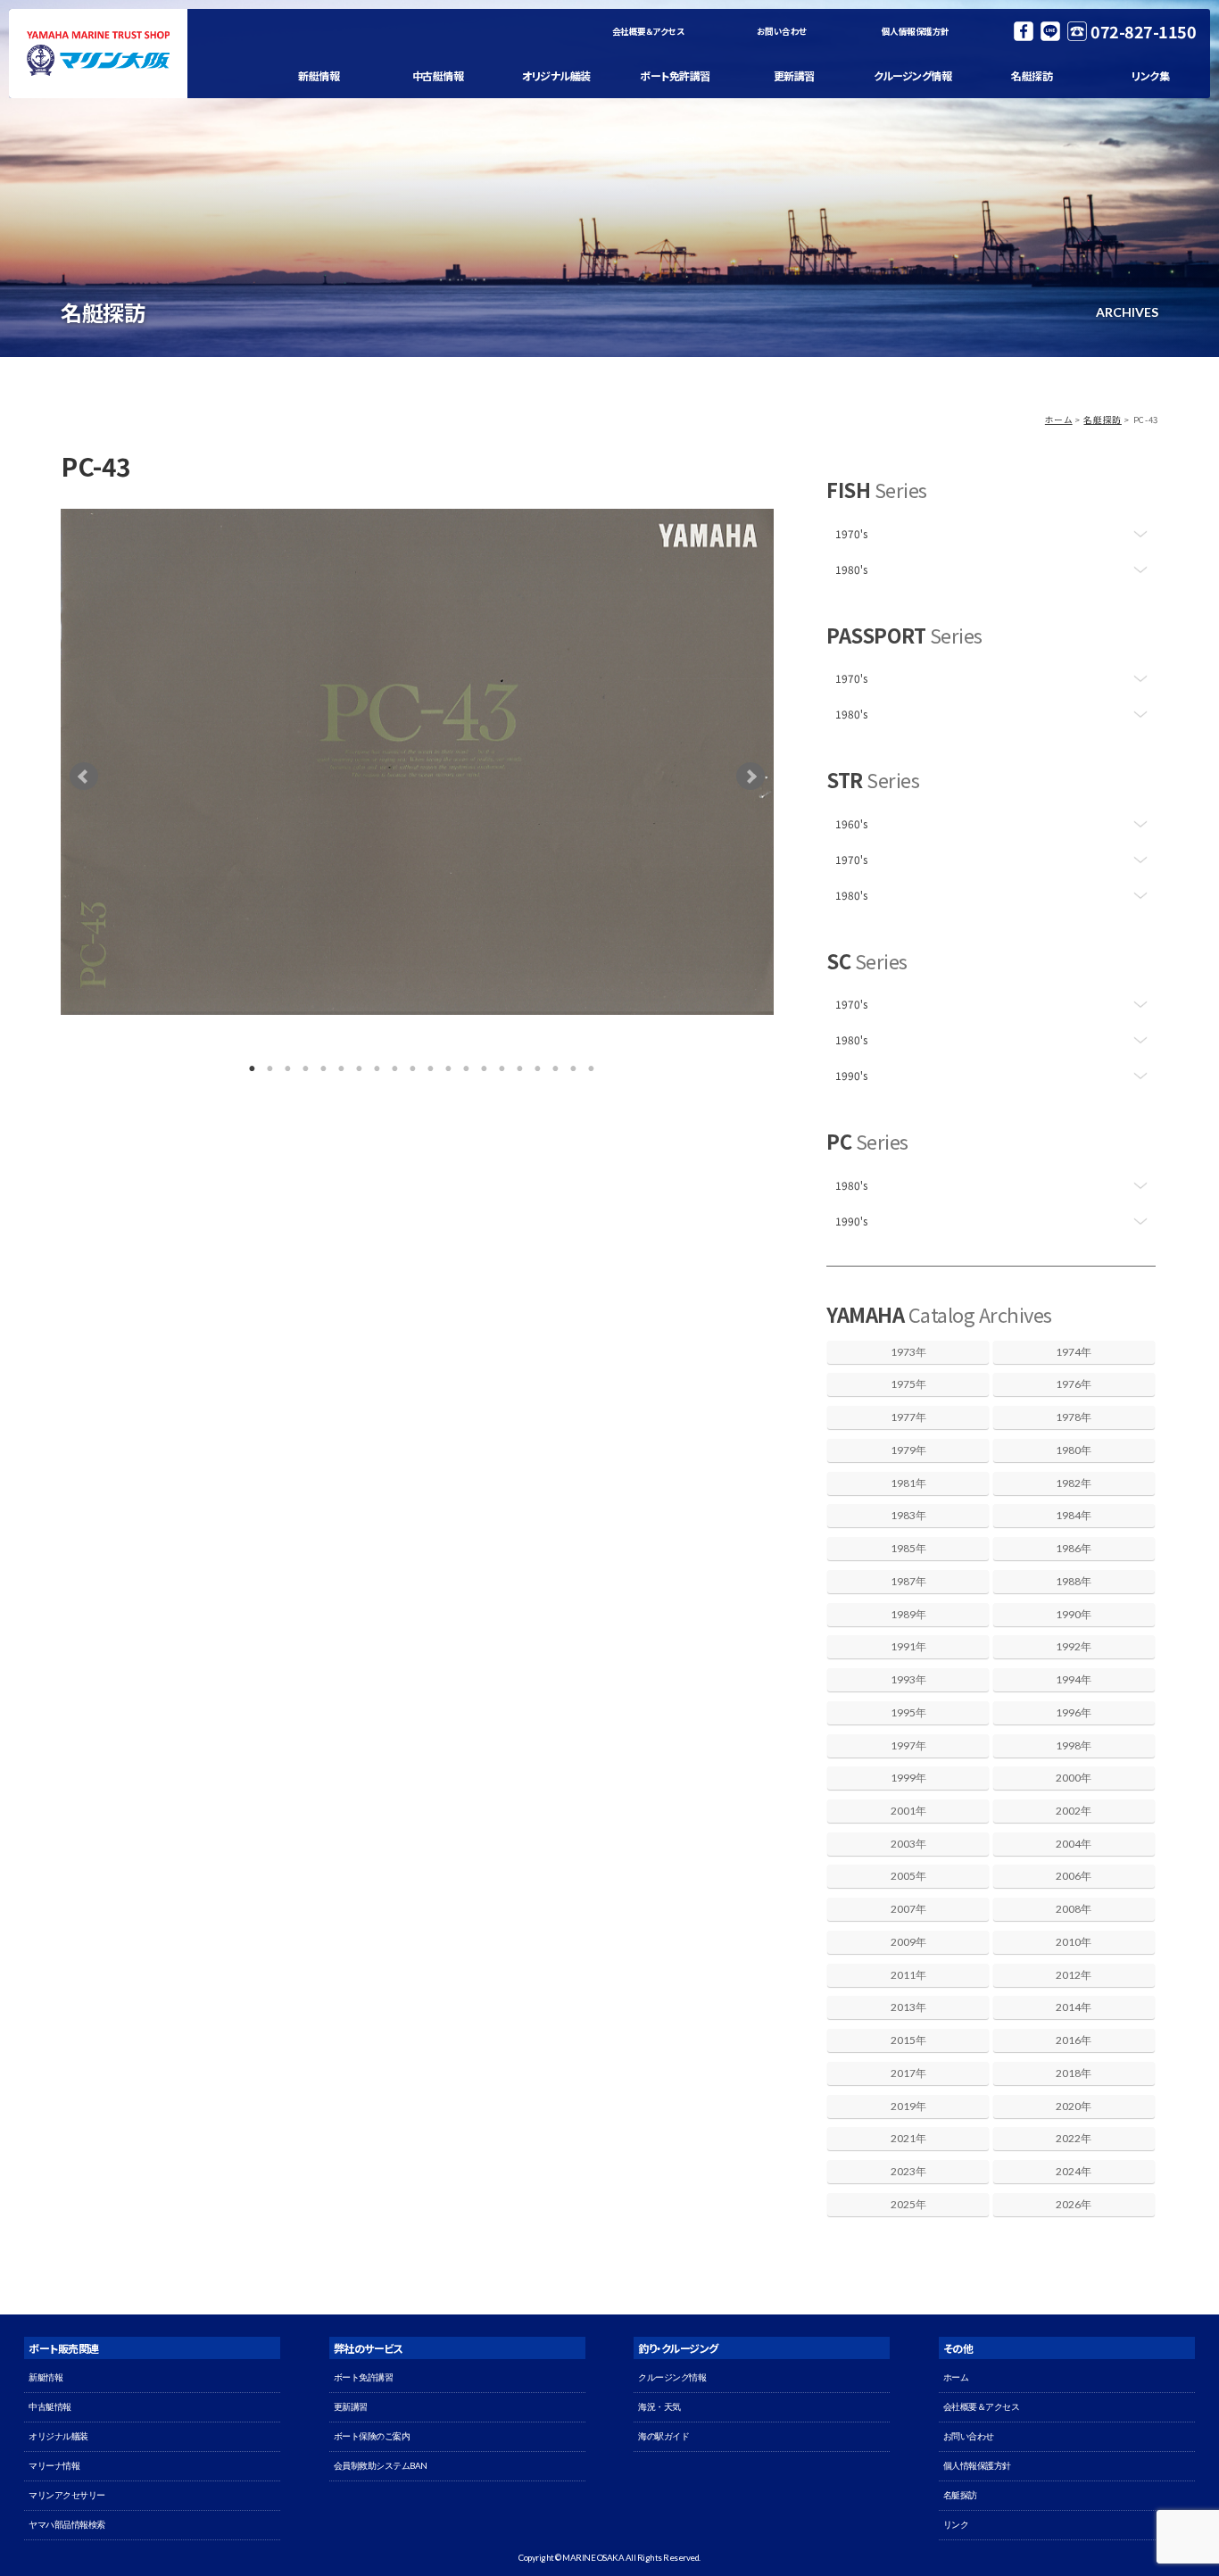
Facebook (1024, 31)
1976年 (1074, 1384)
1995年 (908, 1712)
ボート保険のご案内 (372, 2436)
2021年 (908, 2138)
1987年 (908, 1581)
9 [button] (391, 1064)
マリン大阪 (98, 54)
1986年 (1074, 1548)
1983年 (908, 1515)
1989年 (908, 1614)
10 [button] (409, 1064)
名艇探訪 (1032, 75)
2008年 (1074, 1909)
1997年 (908, 1745)
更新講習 (794, 75)
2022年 (1074, 2138)
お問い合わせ (782, 31)
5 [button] (319, 1064)
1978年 (1074, 1417)
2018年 (1074, 2073)
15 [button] (498, 1064)
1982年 (1074, 1483)
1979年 (908, 1450)
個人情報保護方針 (916, 31)
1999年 (908, 1778)
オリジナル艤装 (556, 75)
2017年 (908, 2073)
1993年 (908, 1679)
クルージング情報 (912, 75)
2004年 (1074, 1844)
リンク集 (1150, 75)
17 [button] (534, 1064)
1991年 (908, 1646)
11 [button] (427, 1064)
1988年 (1074, 1581)
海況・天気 (659, 2407)
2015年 (908, 2040)
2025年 (908, 2204)
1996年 (1074, 1712)
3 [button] (284, 1064)
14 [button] (480, 1064)
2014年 (1074, 2007)
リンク (956, 2525)
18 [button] (551, 1064)
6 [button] (337, 1064)
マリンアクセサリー (67, 2495)
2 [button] (266, 1064)
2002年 (1074, 1811)
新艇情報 (319, 75)
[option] (417, 762)
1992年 (1074, 1646)
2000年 (1074, 1778)
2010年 (1074, 1942)
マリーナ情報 (54, 2466)
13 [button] (462, 1064)
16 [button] (516, 1064)
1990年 (1074, 1614)
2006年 (1074, 1876)
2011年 (908, 1975)
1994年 (1074, 1679)
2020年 (1074, 2106)
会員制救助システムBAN (381, 2466)
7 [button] (355, 1064)
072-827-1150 (1143, 31)
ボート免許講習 (675, 75)
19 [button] (569, 1064)
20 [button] (587, 1064)
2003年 (908, 1844)
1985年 (908, 1548)
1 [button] (248, 1064)
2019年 (908, 2106)
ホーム (1059, 420)
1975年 (908, 1384)
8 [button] (373, 1064)
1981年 (908, 1483)
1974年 (1074, 1352)
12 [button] (444, 1064)
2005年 (908, 1876)
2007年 (908, 1909)
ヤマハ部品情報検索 (67, 2525)
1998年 (1074, 1745)
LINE (1050, 31)
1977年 (908, 1417)
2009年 (908, 1942)
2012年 (1074, 1975)
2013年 (908, 2007)
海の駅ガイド (663, 2436)
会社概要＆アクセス (648, 31)
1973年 (908, 1352)
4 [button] (302, 1064)
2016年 (1074, 2040)
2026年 (1074, 2204)
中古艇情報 (438, 75)
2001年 (908, 1811)
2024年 (1074, 2171)
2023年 (908, 2171)
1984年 (1074, 1515)
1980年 (1074, 1450)
